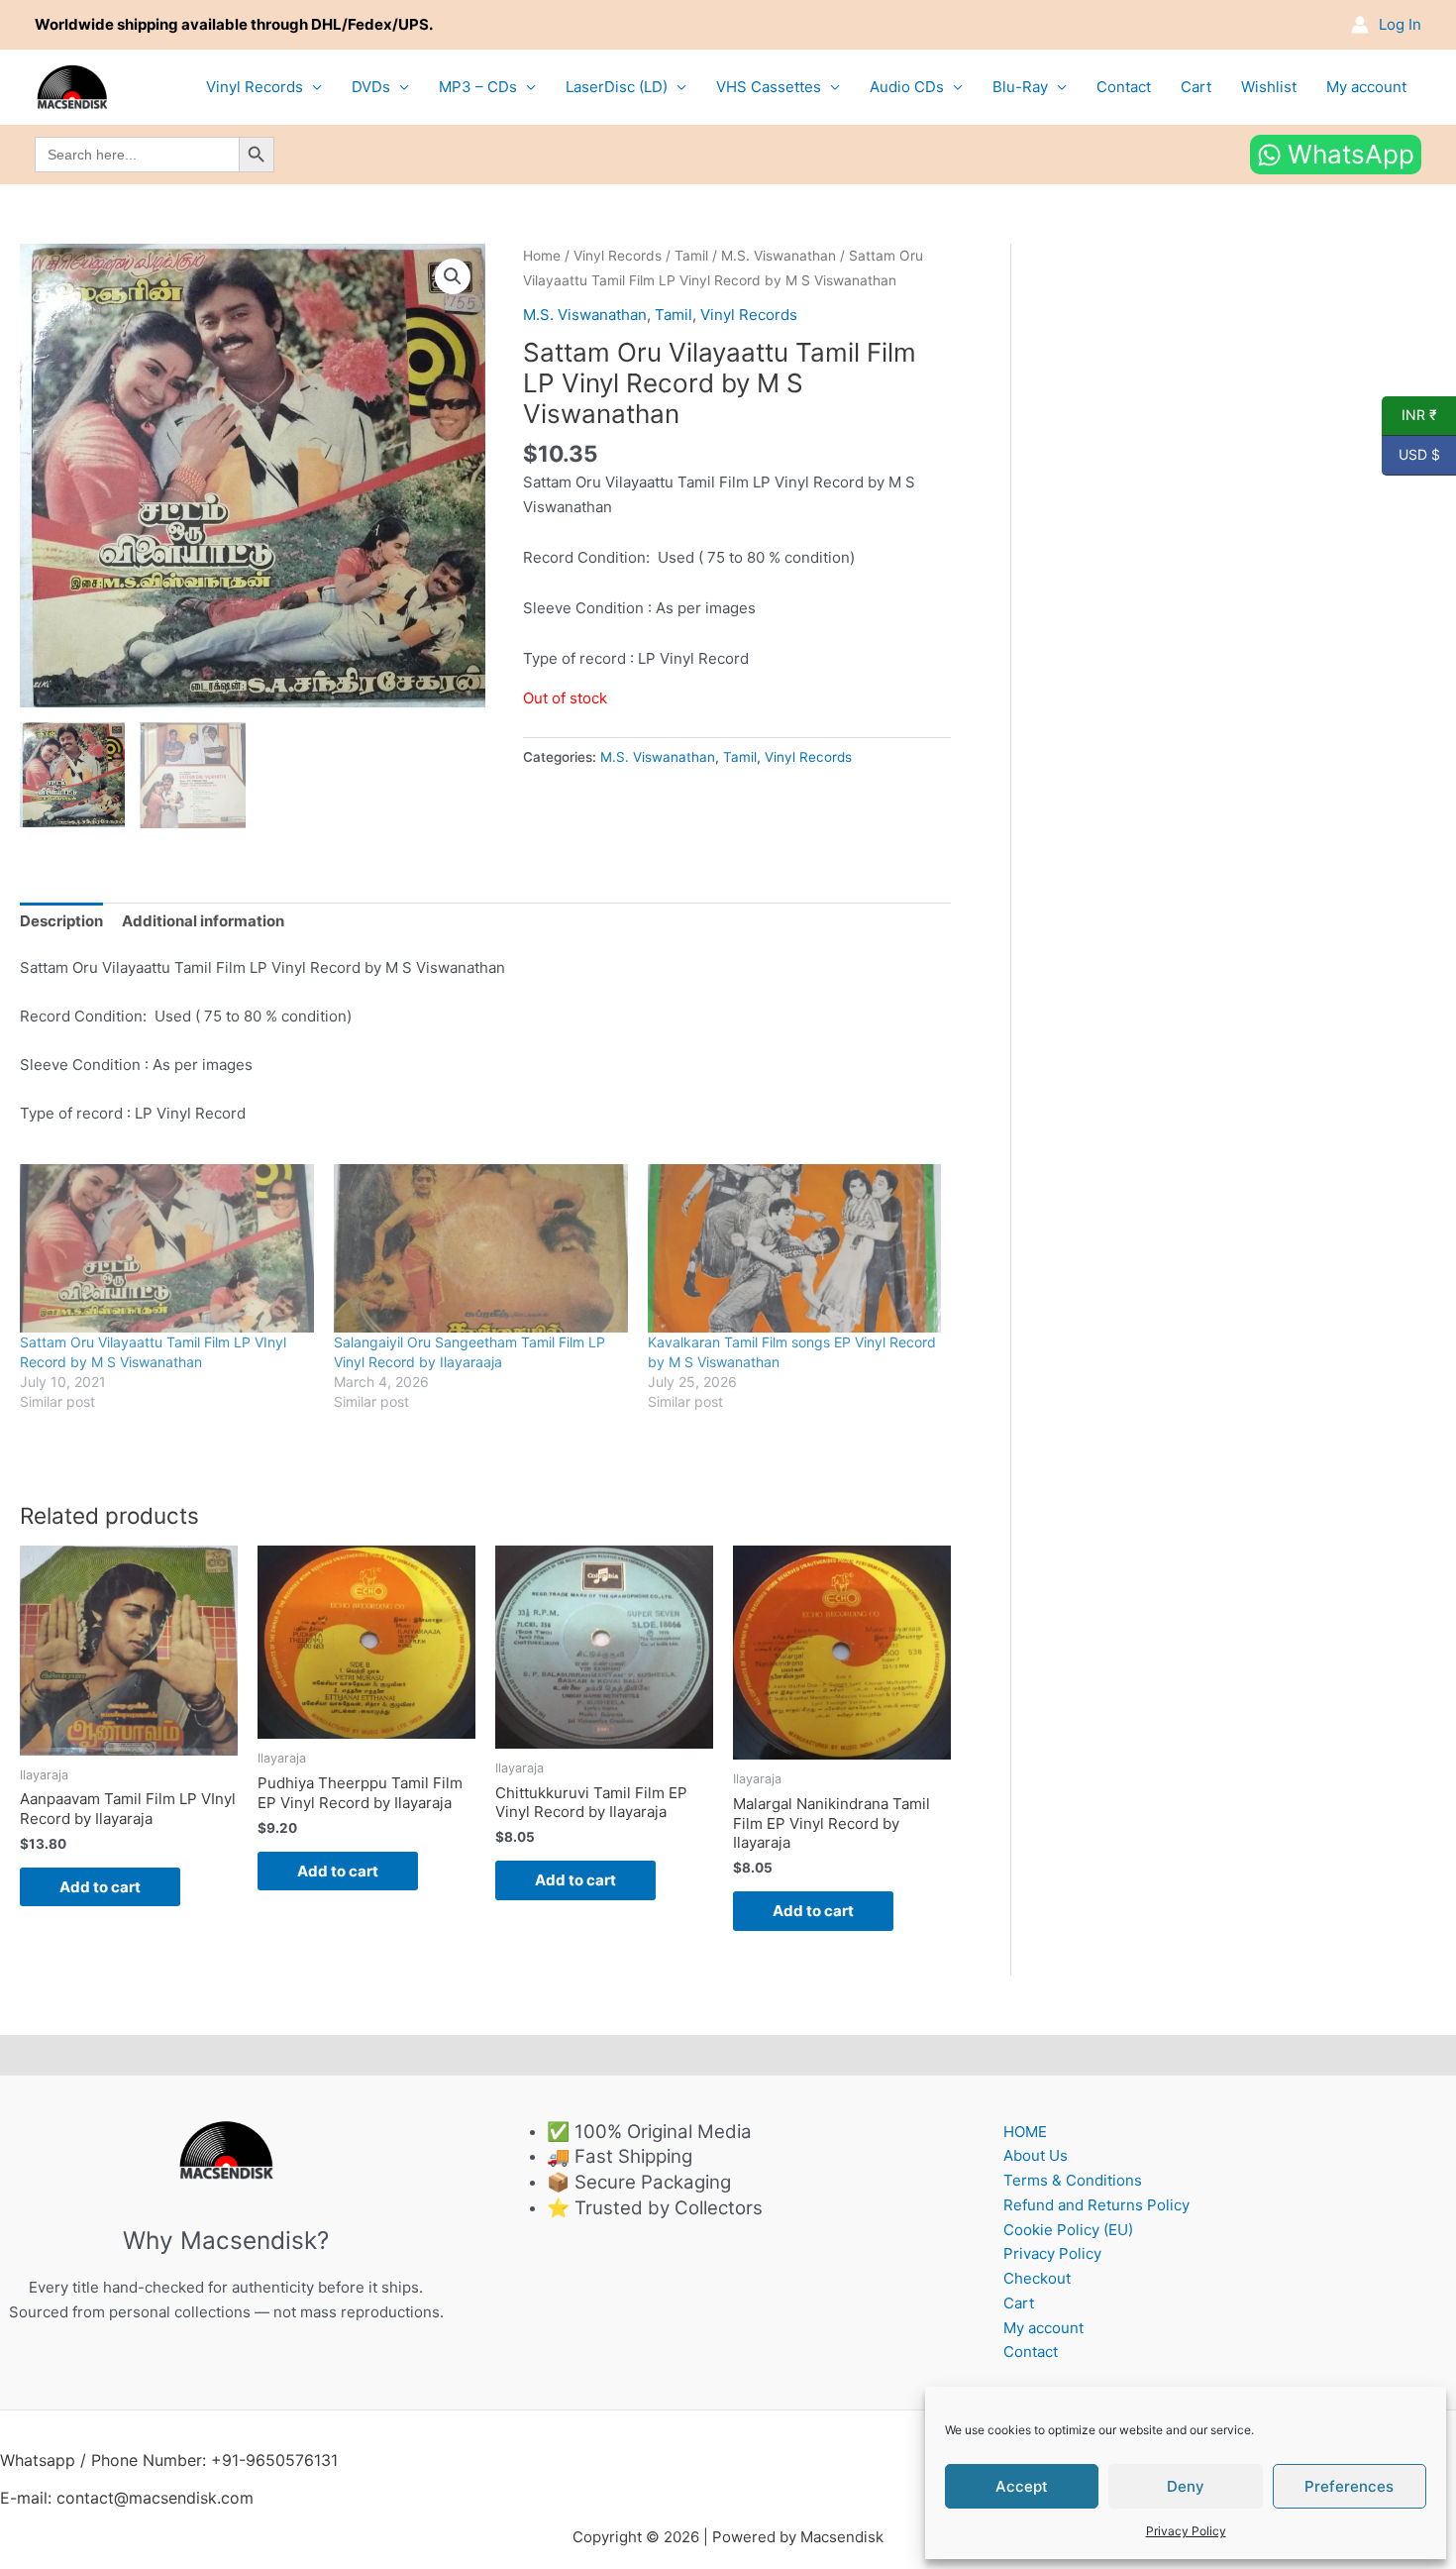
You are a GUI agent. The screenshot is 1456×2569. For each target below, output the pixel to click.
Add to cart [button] (100, 1887)
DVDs (371, 87)
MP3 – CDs (478, 87)
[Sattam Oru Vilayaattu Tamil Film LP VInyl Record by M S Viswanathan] (167, 1248)
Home (542, 256)
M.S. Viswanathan (779, 256)
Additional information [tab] (203, 921)
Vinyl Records (255, 87)
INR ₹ (1409, 415)
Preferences (1349, 2486)
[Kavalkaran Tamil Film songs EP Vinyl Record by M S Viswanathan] (795, 1248)
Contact (1124, 87)
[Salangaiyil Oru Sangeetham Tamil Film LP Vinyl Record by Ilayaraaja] (481, 1248)
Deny (1186, 2486)
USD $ (1411, 455)
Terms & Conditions (1073, 2180)
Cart (1196, 87)
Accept (1022, 2486)
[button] (453, 276)
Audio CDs (907, 87)
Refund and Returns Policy (1096, 2205)
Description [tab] (61, 921)
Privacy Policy (1186, 2531)
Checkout (1037, 2278)
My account (1366, 87)
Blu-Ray (1020, 87)
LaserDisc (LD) (617, 87)
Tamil (691, 256)
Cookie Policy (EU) (1068, 2230)
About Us (1036, 2155)
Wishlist (1269, 87)
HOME (1025, 2132)
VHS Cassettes (769, 87)
